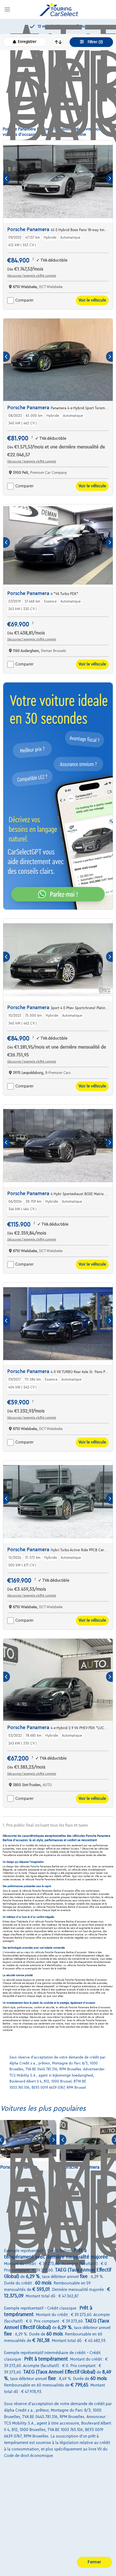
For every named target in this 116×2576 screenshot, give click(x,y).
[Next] (109, 179)
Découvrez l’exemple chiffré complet (32, 276)
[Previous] (7, 179)
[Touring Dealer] (59, 9)
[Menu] (7, 9)
